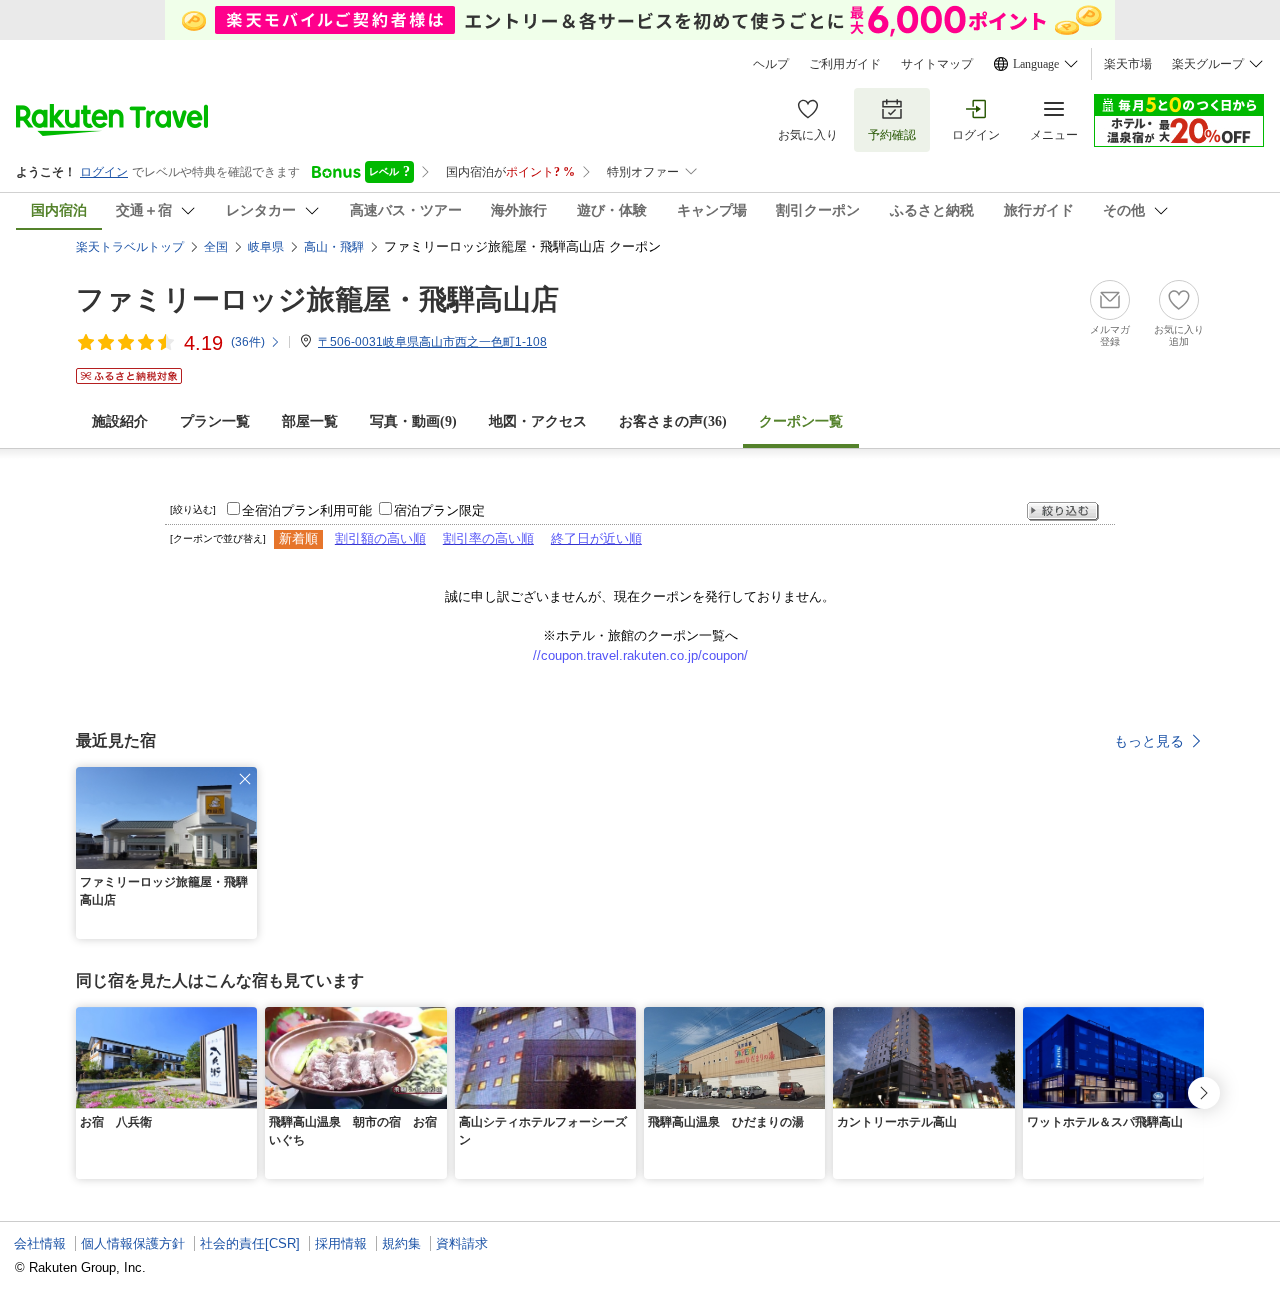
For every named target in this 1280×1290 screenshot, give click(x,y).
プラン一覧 (215, 421)
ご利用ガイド (845, 64)
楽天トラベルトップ (130, 247)
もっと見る (1149, 741)
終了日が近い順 (596, 538)
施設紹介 (120, 421)
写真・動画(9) (413, 421)
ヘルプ (771, 64)
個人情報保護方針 (133, 1243)
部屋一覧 (310, 421)
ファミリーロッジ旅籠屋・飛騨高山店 (317, 299)
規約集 (401, 1243)
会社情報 (40, 1243)
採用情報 (341, 1243)
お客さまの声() (673, 421)
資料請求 (462, 1243)
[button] (245, 779)
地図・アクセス (538, 421)
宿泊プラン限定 (439, 510)
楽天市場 (1128, 64)
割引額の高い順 (380, 538)
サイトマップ (937, 64)
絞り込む (1063, 511)
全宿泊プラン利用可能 (307, 510)
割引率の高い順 (488, 538)
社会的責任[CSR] (250, 1243)
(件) (248, 342)
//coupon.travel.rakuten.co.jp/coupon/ (640, 655)
